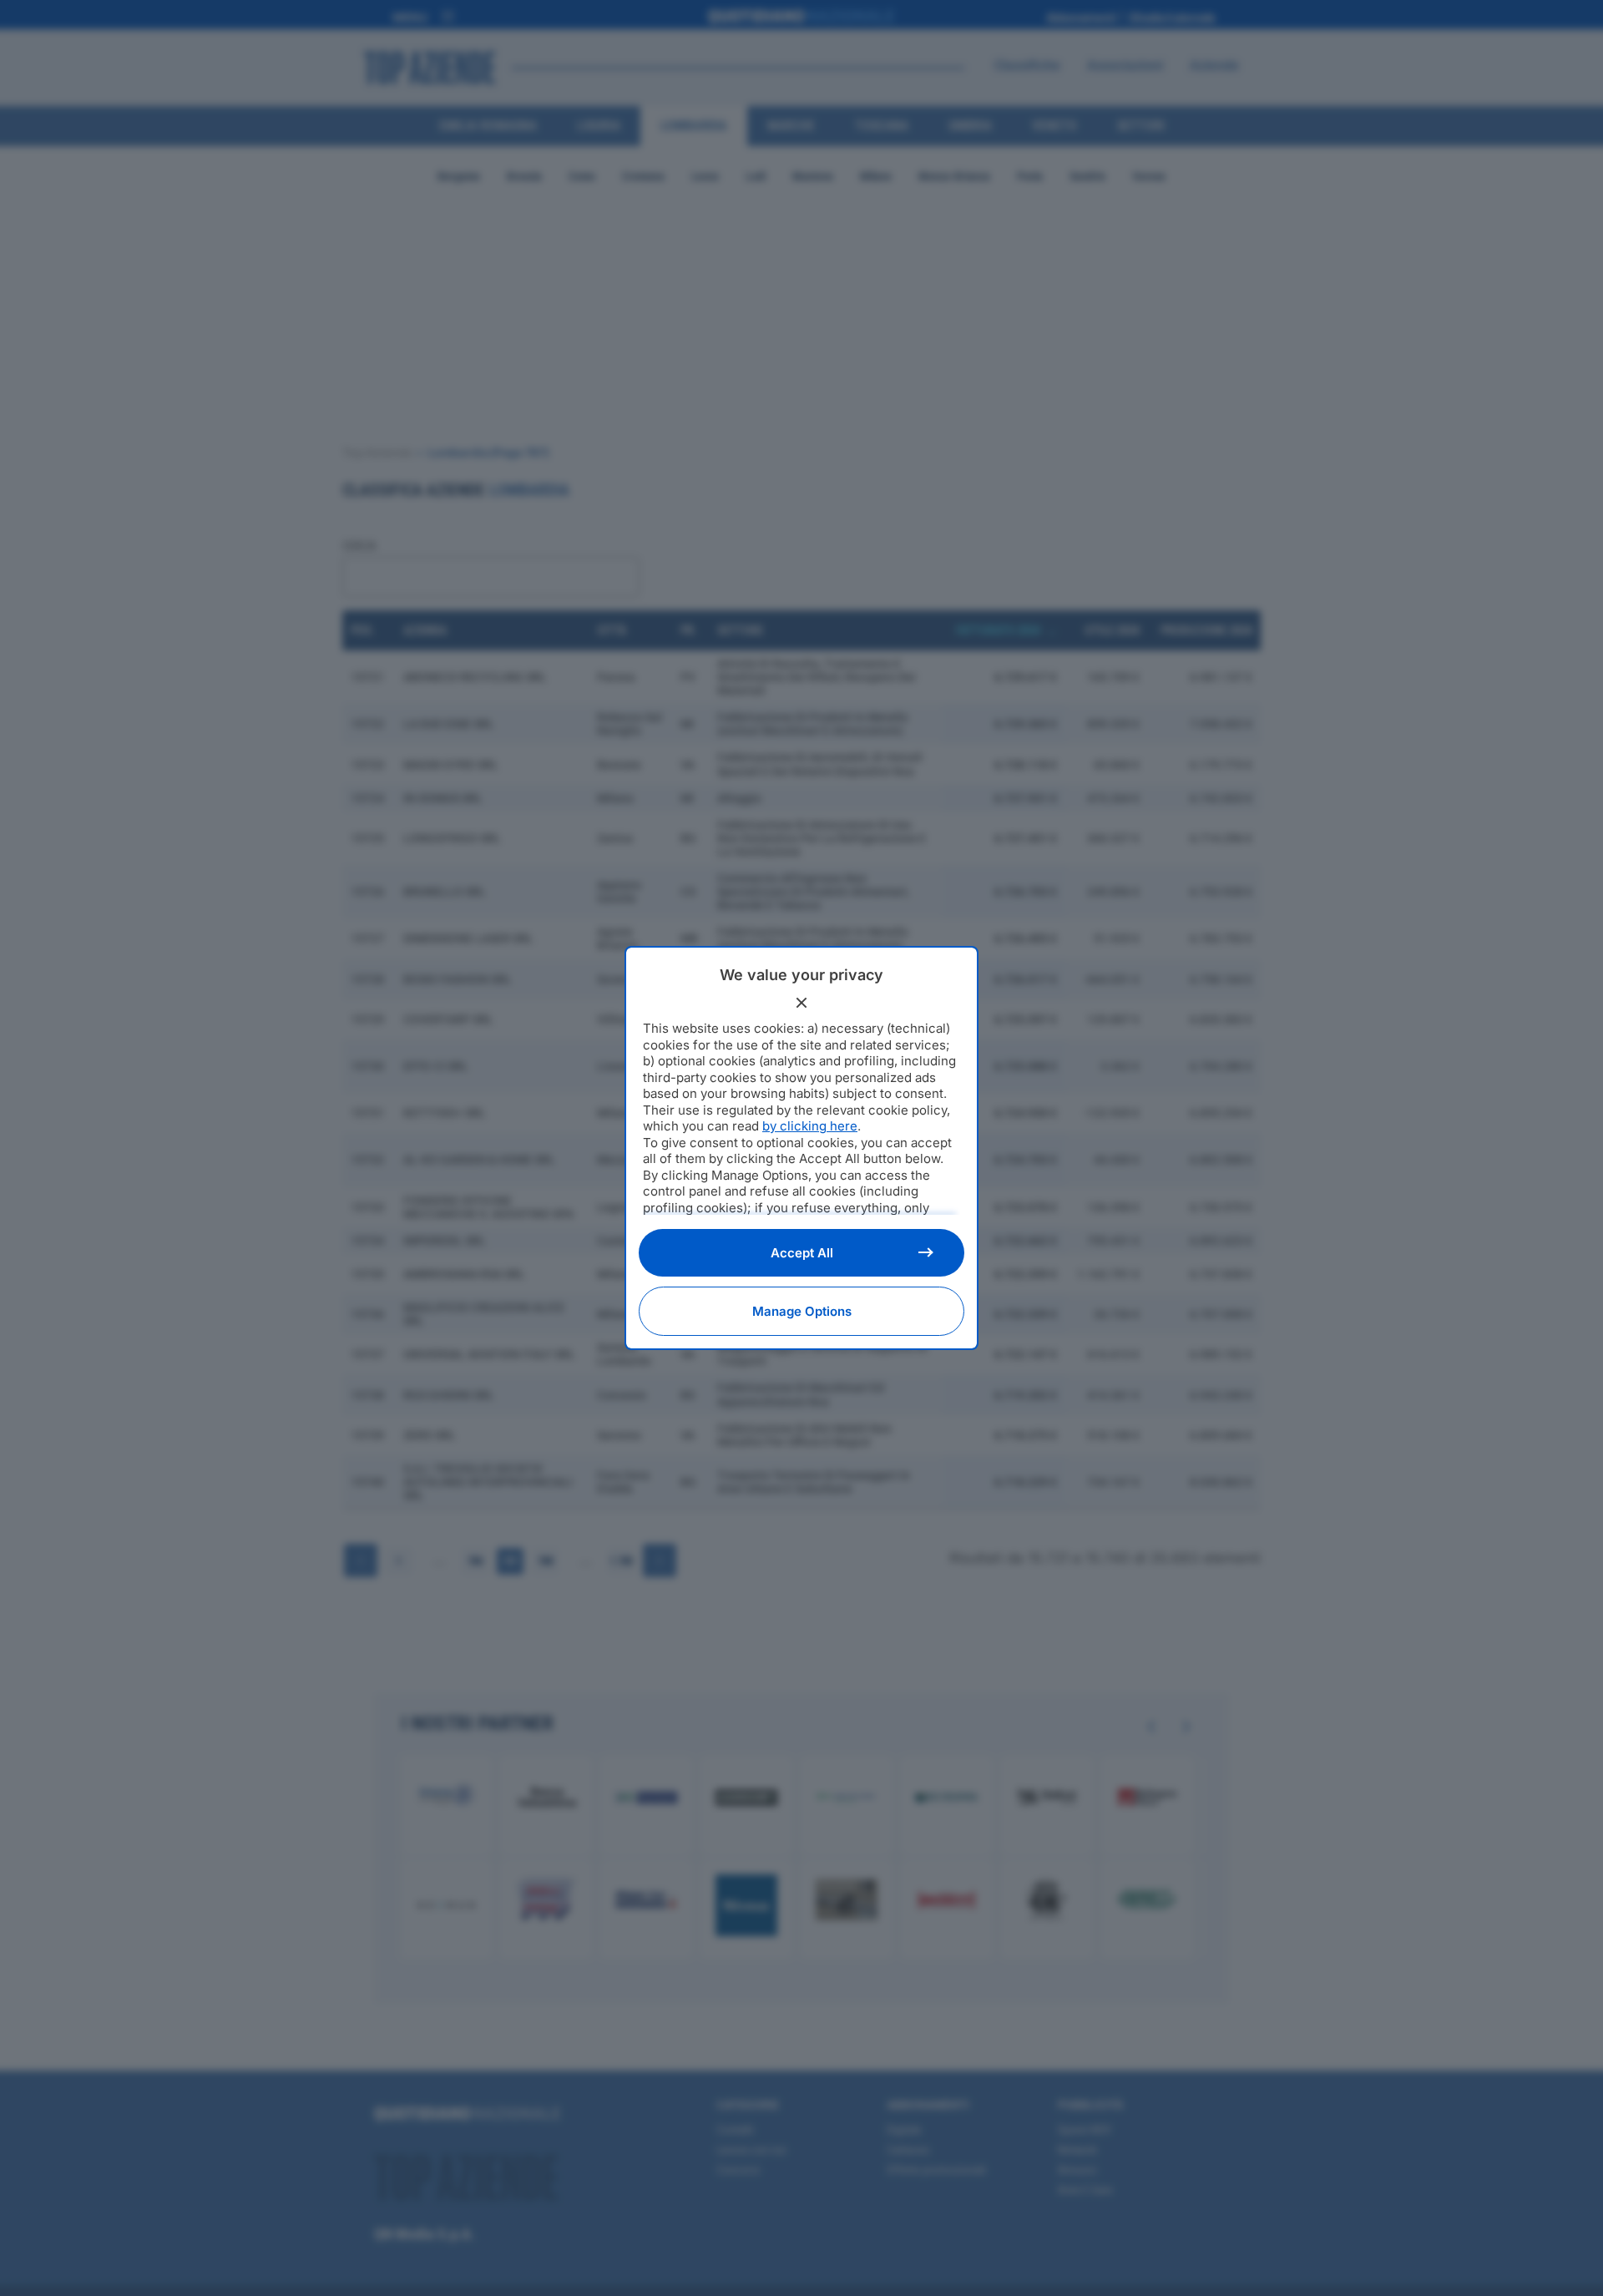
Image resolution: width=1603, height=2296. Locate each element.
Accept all (802, 1253)
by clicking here (810, 1126)
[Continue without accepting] (801, 1003)
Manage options (802, 1311)
